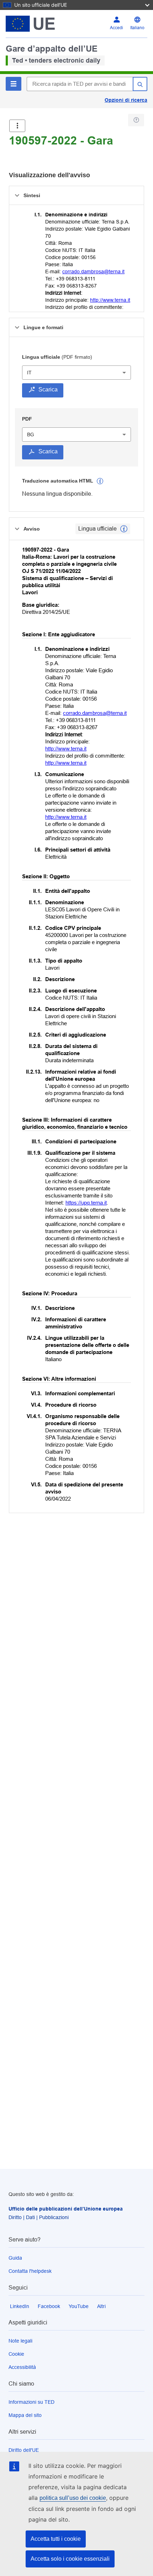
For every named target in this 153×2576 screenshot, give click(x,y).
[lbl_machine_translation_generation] (100, 481)
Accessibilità (22, 2367)
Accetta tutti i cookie (56, 2539)
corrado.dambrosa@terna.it (93, 272)
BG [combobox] (31, 434)
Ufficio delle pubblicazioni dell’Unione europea (66, 2209)
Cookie (16, 2354)
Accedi (117, 28)
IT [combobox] (29, 373)
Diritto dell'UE (24, 2450)
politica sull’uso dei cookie (73, 2498)
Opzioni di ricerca (126, 100)
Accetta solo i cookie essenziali (70, 2559)
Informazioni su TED (31, 2402)
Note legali (20, 2341)
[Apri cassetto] (17, 126)
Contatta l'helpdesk (30, 2271)
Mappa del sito (25, 2415)
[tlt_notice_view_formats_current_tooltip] (124, 529)
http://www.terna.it (110, 300)
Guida (15, 2258)
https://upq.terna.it (86, 1203)
